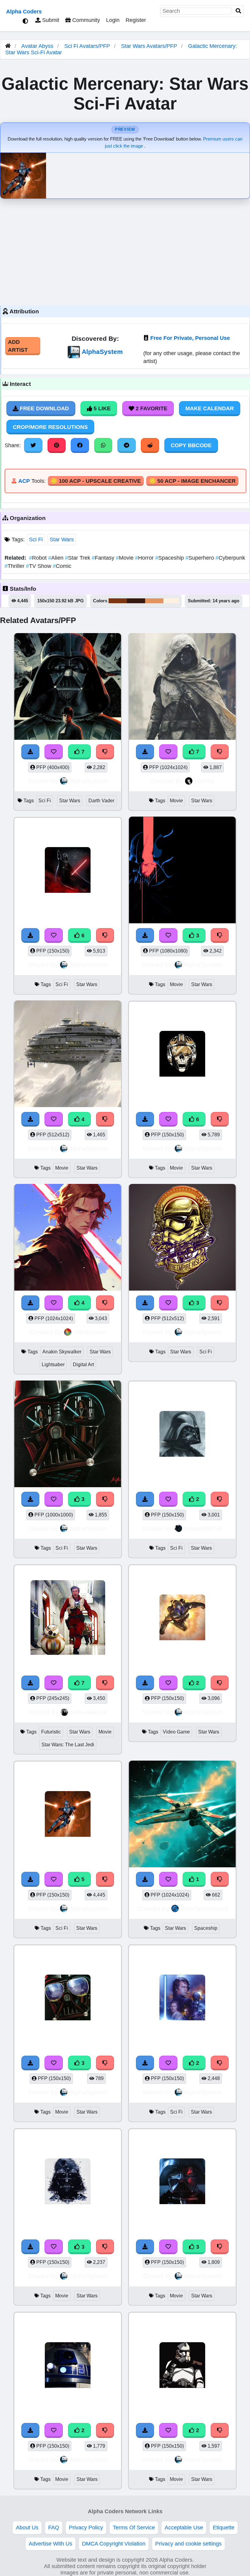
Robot (39, 558)
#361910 (136, 601)
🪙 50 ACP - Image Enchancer (192, 481)
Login (113, 20)
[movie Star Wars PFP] (68, 2366)
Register (136, 20)
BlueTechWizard (204, 1909)
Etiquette (224, 2528)
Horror (145, 558)
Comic (62, 566)
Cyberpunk (230, 558)
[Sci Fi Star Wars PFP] (182, 1999)
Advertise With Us (50, 2544)
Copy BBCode (191, 445)
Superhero (200, 558)
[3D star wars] (182, 1618)
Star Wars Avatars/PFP (150, 46)
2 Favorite (151, 408)
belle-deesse (89, 1712)
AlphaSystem (102, 352)
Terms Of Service (134, 2528)
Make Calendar (210, 408)
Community (85, 20)
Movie (125, 558)
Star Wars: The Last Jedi (68, 1745)
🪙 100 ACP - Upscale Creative (96, 481)
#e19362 (154, 601)
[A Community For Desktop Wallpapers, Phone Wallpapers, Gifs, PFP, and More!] (8, 46)
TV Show (39, 566)
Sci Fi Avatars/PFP (88, 46)
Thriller (15, 566)
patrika (204, 781)
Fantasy (104, 558)
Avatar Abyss (37, 46)
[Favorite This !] (168, 1499)
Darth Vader (101, 801)
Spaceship (170, 558)
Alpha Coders (24, 12)
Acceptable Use (184, 2528)
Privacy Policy (86, 2528)
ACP (24, 481)
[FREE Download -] (145, 1499)
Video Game (176, 1732)
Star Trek (78, 558)
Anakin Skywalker (62, 1352)
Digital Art (83, 1365)
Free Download (44, 408)
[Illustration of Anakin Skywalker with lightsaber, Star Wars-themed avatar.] (68, 1238)
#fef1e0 (171, 601)
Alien (57, 558)
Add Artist (18, 346)
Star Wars (62, 540)
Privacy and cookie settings (188, 2544)
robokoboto (90, 1332)
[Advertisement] (125, 251)
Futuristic (51, 1732)
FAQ (54, 2528)
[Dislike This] (220, 1499)
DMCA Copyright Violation (114, 2544)
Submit (50, 20)
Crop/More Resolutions (50, 427)
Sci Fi (36, 540)
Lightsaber (53, 1365)
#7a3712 (118, 601)
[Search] (238, 11)
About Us (27, 2528)
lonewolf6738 (203, 1528)
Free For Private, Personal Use (190, 338)
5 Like (101, 408)
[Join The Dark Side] (182, 1435)
